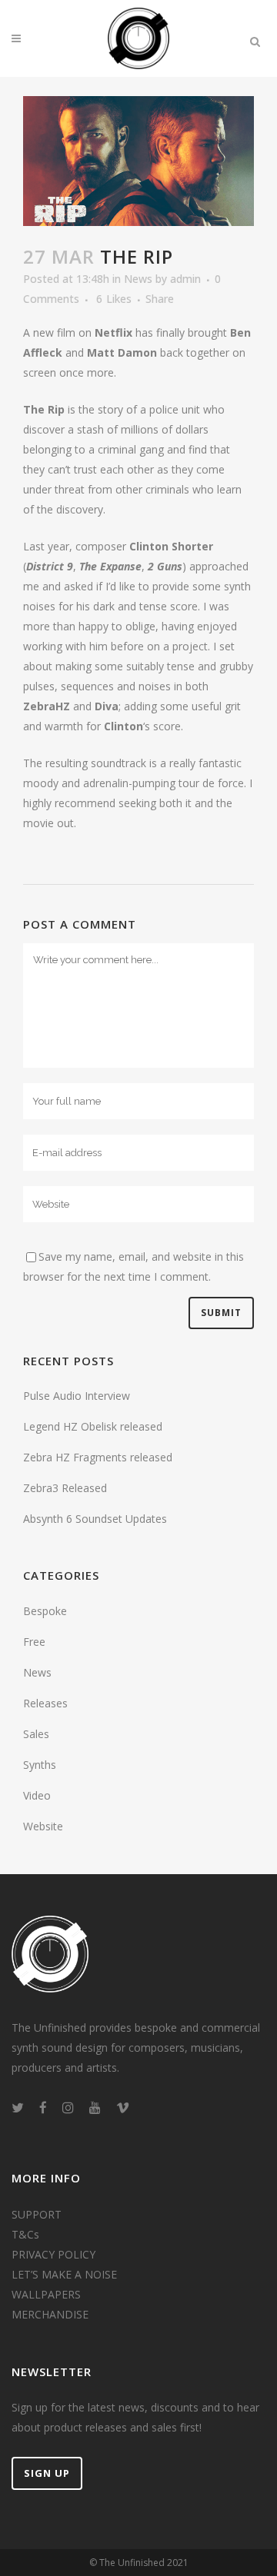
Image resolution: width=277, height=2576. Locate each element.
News (138, 279)
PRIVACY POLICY (53, 2254)
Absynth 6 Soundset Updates (95, 1519)
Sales (36, 1734)
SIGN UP (47, 2473)
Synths (40, 1765)
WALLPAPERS (46, 2294)
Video (37, 1795)
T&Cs (25, 2234)
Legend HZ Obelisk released (93, 1426)
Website (43, 1826)
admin (185, 279)
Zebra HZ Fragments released (98, 1457)
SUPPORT (37, 2214)
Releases (45, 1703)
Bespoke (45, 1611)
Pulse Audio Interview (77, 1396)
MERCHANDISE (50, 2314)
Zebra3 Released (65, 1488)
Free (34, 1642)
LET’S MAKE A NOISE (64, 2274)
